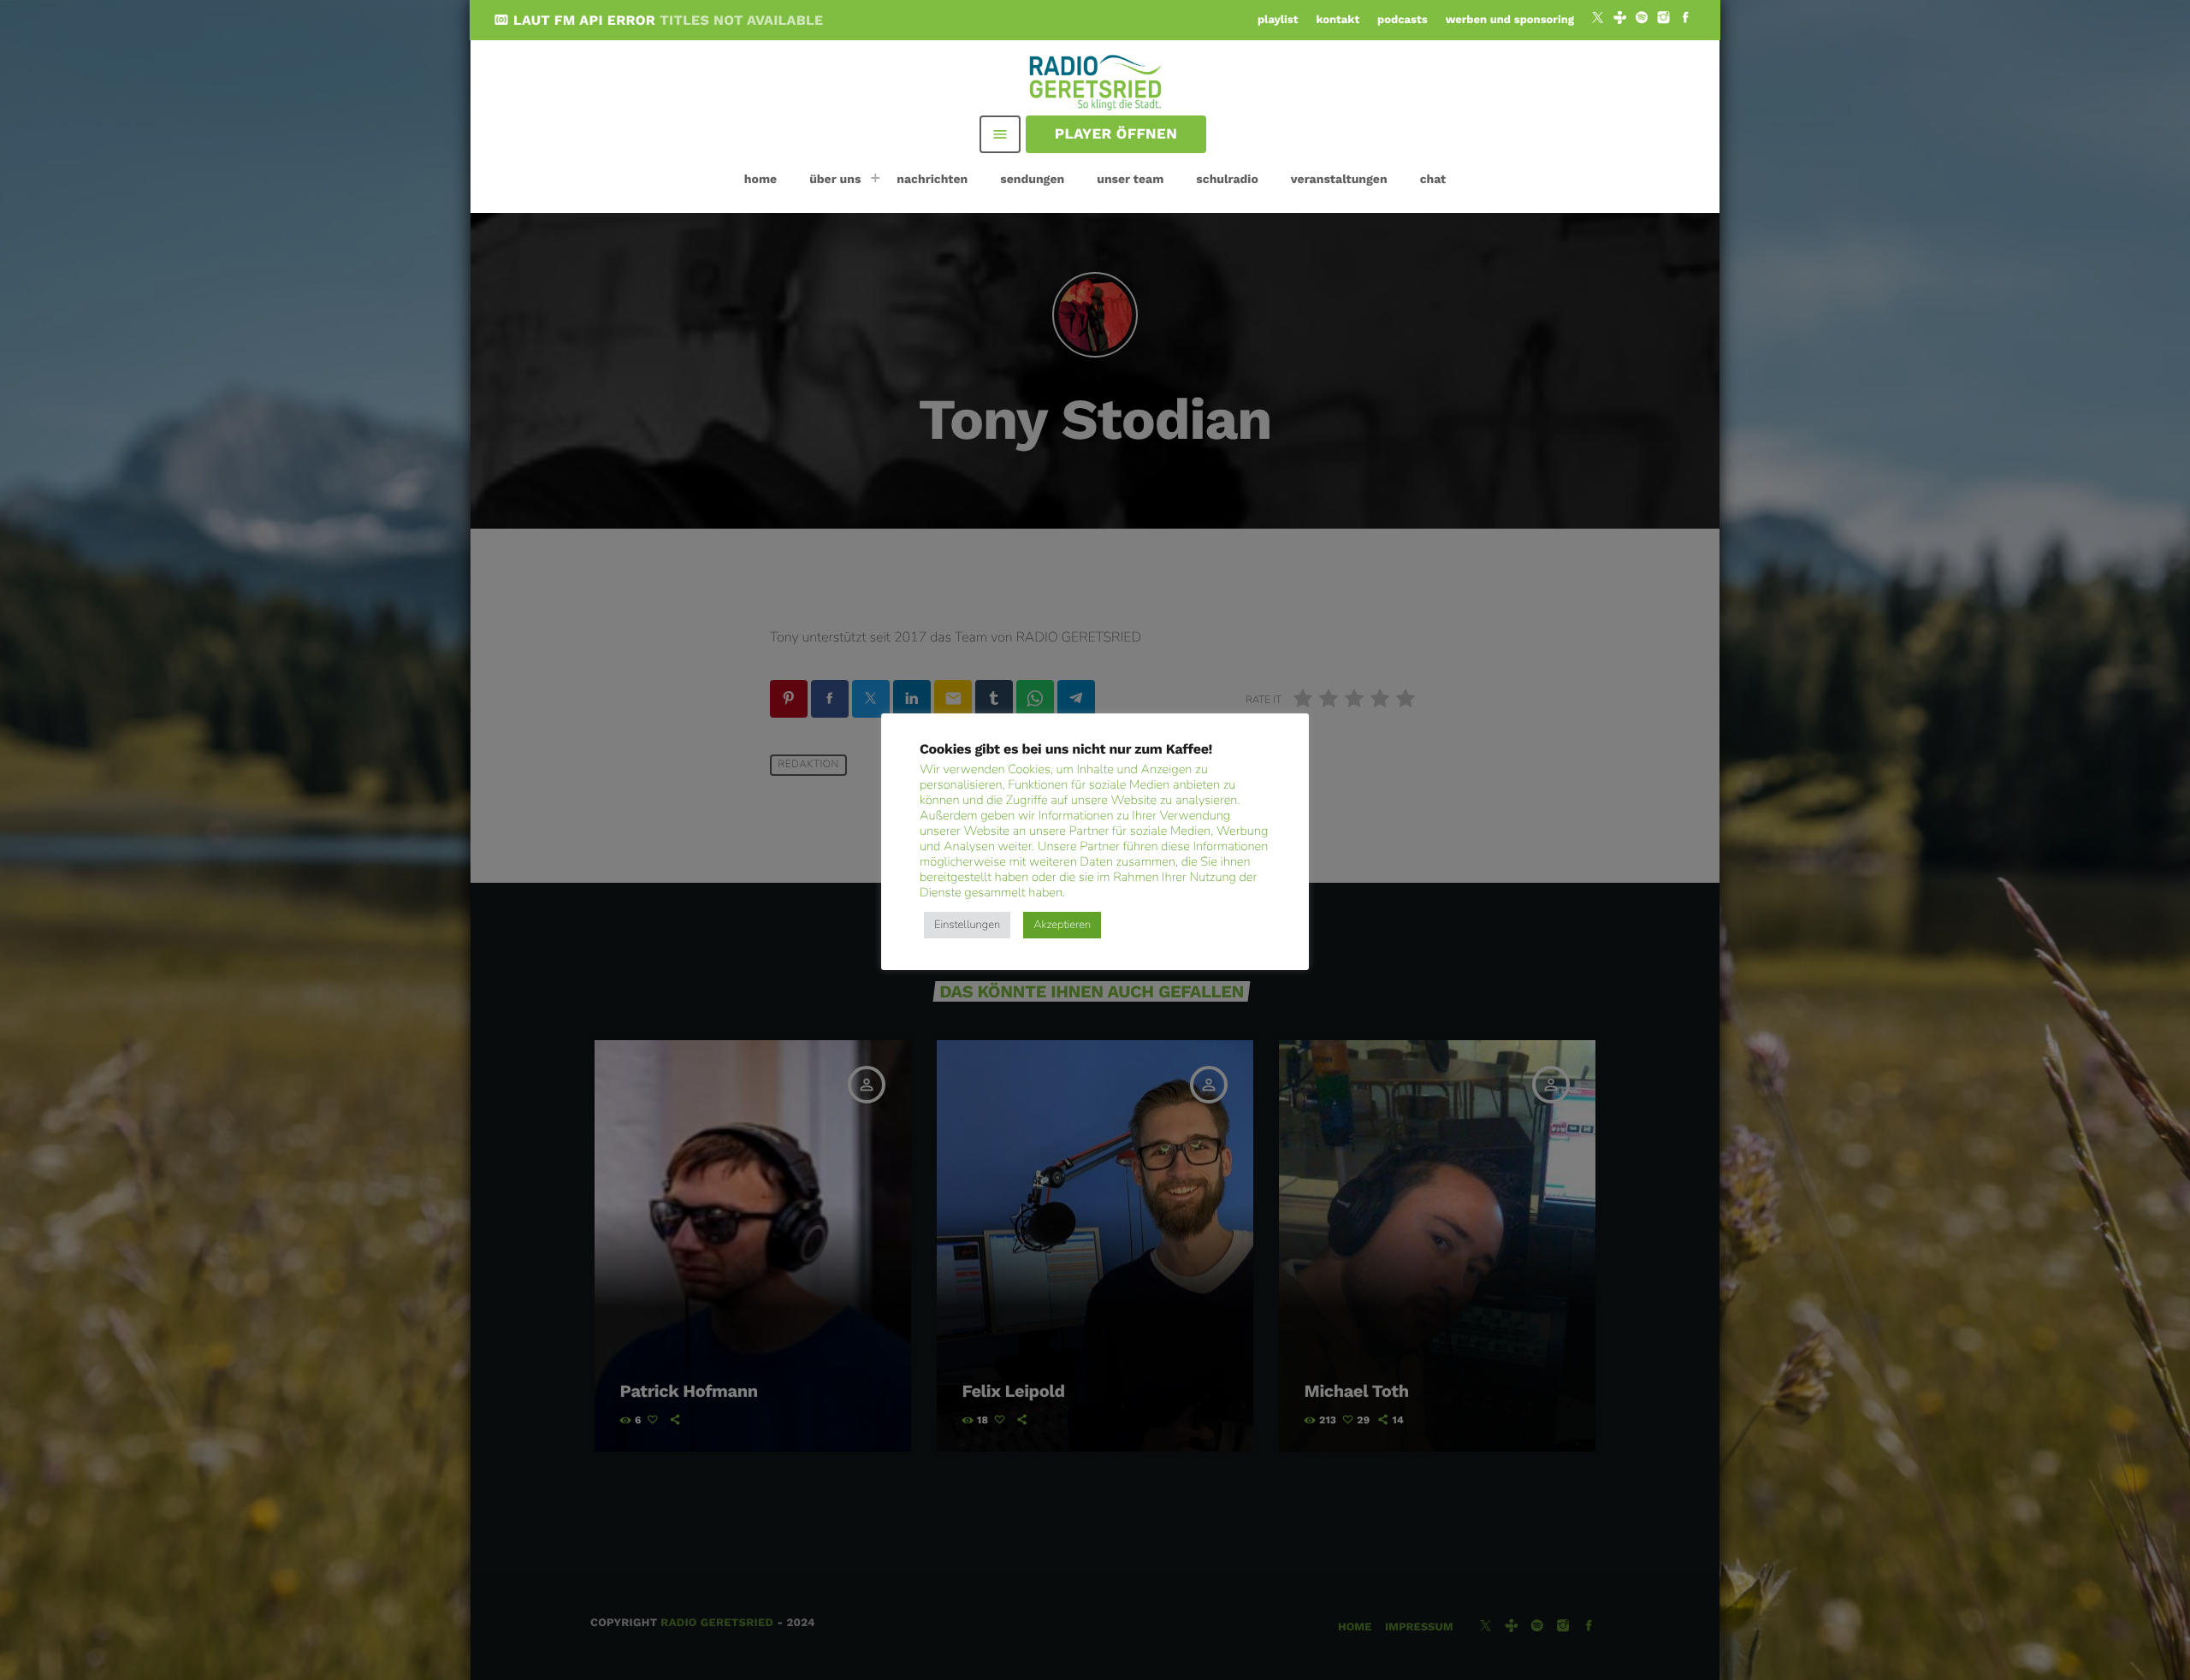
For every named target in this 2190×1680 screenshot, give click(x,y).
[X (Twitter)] (1598, 20)
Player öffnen (1116, 134)
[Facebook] (1685, 20)
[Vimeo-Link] (1097, 81)
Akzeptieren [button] (1062, 925)
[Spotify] (1642, 20)
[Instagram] (1664, 20)
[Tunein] (1620, 20)
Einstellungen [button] (967, 925)
